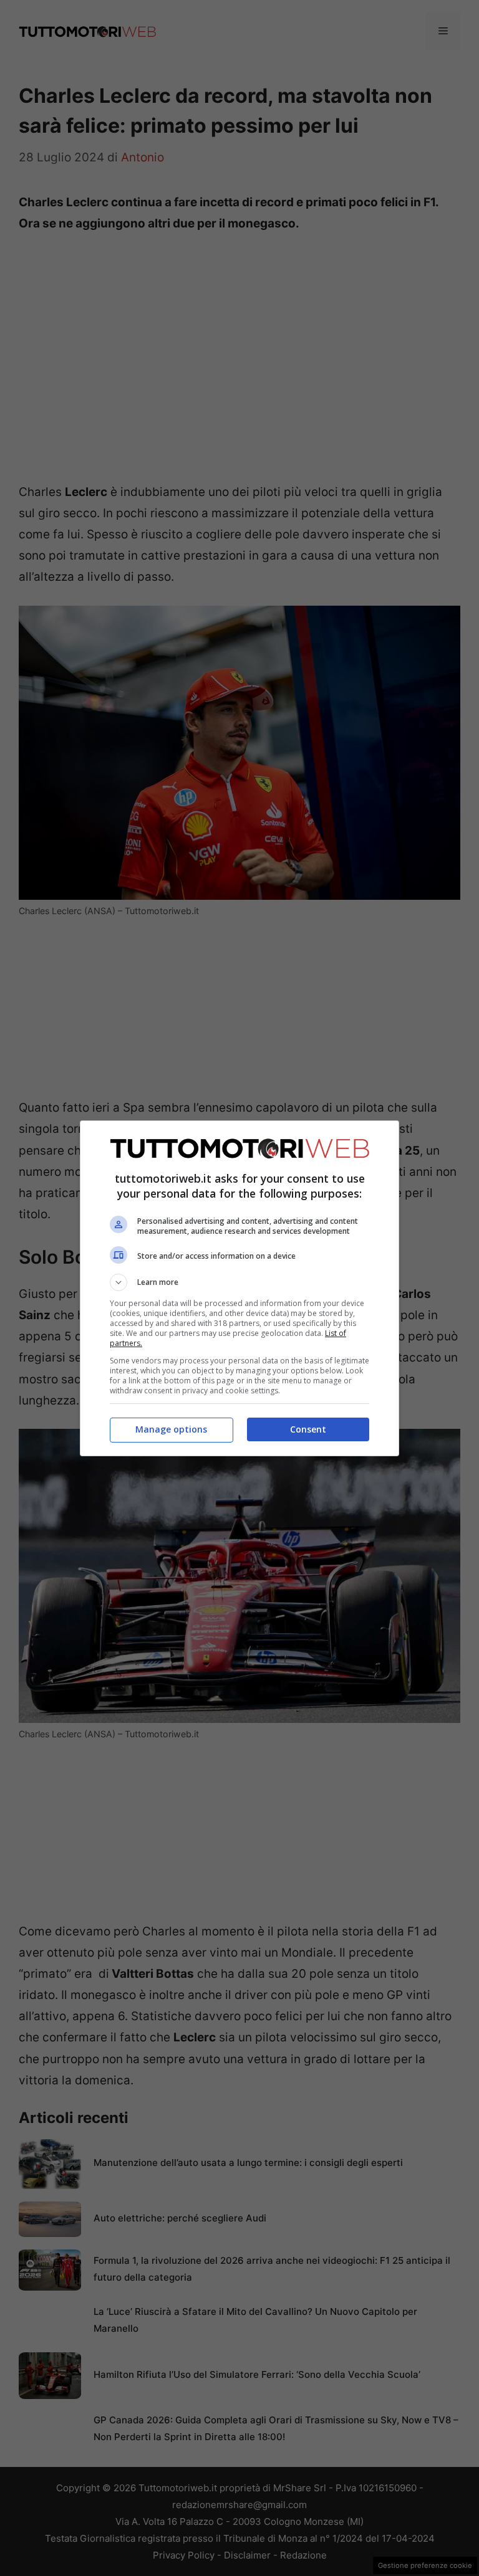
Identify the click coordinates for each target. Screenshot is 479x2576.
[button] (239, 1282)
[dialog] (239, 1288)
